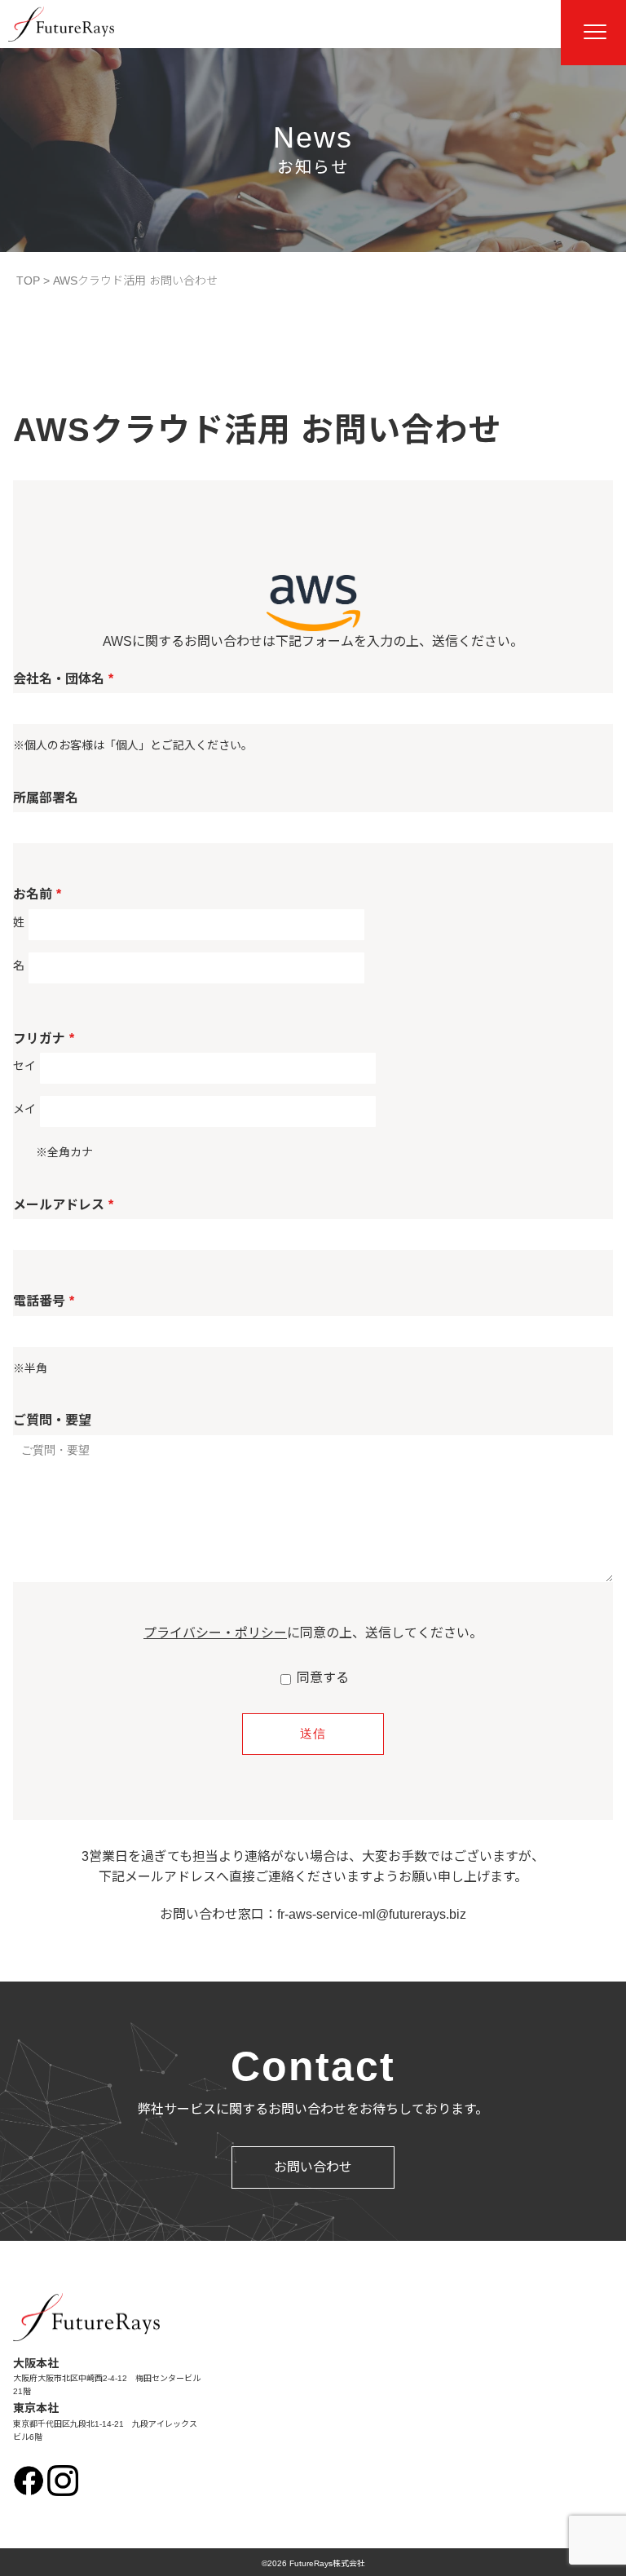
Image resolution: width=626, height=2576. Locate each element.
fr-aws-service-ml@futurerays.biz (372, 1914)
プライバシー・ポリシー (215, 1633)
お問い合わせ (313, 2167)
